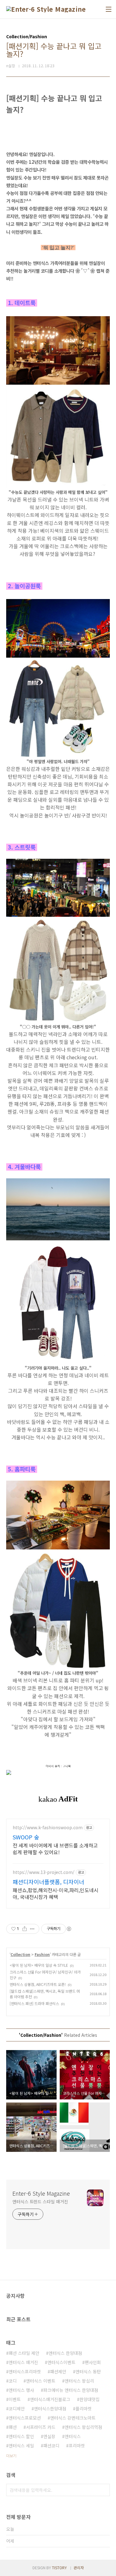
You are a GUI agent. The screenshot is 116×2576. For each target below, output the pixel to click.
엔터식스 (73, 2436)
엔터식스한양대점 (50, 2409)
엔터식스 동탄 (88, 2371)
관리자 (79, 2568)
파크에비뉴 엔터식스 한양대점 (71, 2390)
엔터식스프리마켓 (25, 2371)
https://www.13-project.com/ (44, 1872)
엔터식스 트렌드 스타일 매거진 (40, 2202)
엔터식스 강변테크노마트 (73, 2418)
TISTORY (59, 2568)
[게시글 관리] (32, 1929)
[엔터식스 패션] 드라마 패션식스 (34, 2003)
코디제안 (17, 2409)
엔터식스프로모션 (25, 2418)
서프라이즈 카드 (41, 2427)
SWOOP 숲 (26, 1837)
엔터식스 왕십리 (79, 2381)
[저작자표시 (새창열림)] (69, 1929)
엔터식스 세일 (21, 2446)
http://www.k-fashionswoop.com (48, 1828)
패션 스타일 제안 (24, 2353)
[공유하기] (25, 1929)
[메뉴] (109, 9)
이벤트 (15, 2399)
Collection (20, 1954)
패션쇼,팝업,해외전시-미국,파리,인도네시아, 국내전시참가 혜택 (56, 1893)
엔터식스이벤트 (61, 2362)
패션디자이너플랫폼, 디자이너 (48, 1882)
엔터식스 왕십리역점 (83, 2427)
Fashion (42, 1954)
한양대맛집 (90, 2399)
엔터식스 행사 (21, 2390)
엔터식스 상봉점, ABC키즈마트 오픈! (38, 1984)
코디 (13, 2381)
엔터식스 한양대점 (65, 2353)
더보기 (11, 2456)
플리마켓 (84, 2409)
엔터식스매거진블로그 (50, 2399)
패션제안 (58, 2371)
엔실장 (49, 2436)
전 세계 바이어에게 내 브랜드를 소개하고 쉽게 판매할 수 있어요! (55, 1848)
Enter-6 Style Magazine (41, 2193)
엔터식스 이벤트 (41, 2381)
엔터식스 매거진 (23, 2362)
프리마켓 (77, 2446)
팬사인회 (93, 2362)
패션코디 (51, 2446)
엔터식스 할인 (21, 2436)
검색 (104, 2490)
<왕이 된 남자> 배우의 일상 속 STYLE (39, 1965)
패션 (13, 2427)
